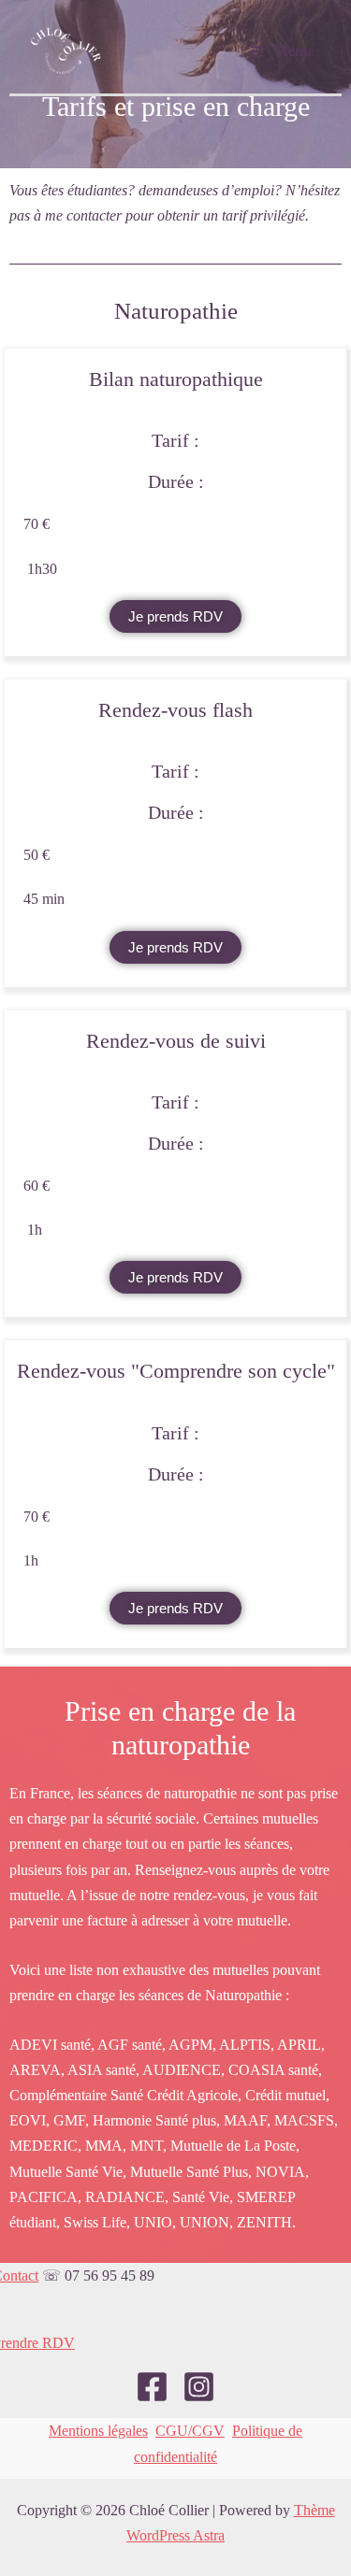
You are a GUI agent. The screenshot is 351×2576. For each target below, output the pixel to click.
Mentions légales (98, 2431)
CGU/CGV (190, 2431)
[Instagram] (199, 2387)
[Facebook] (152, 2387)
